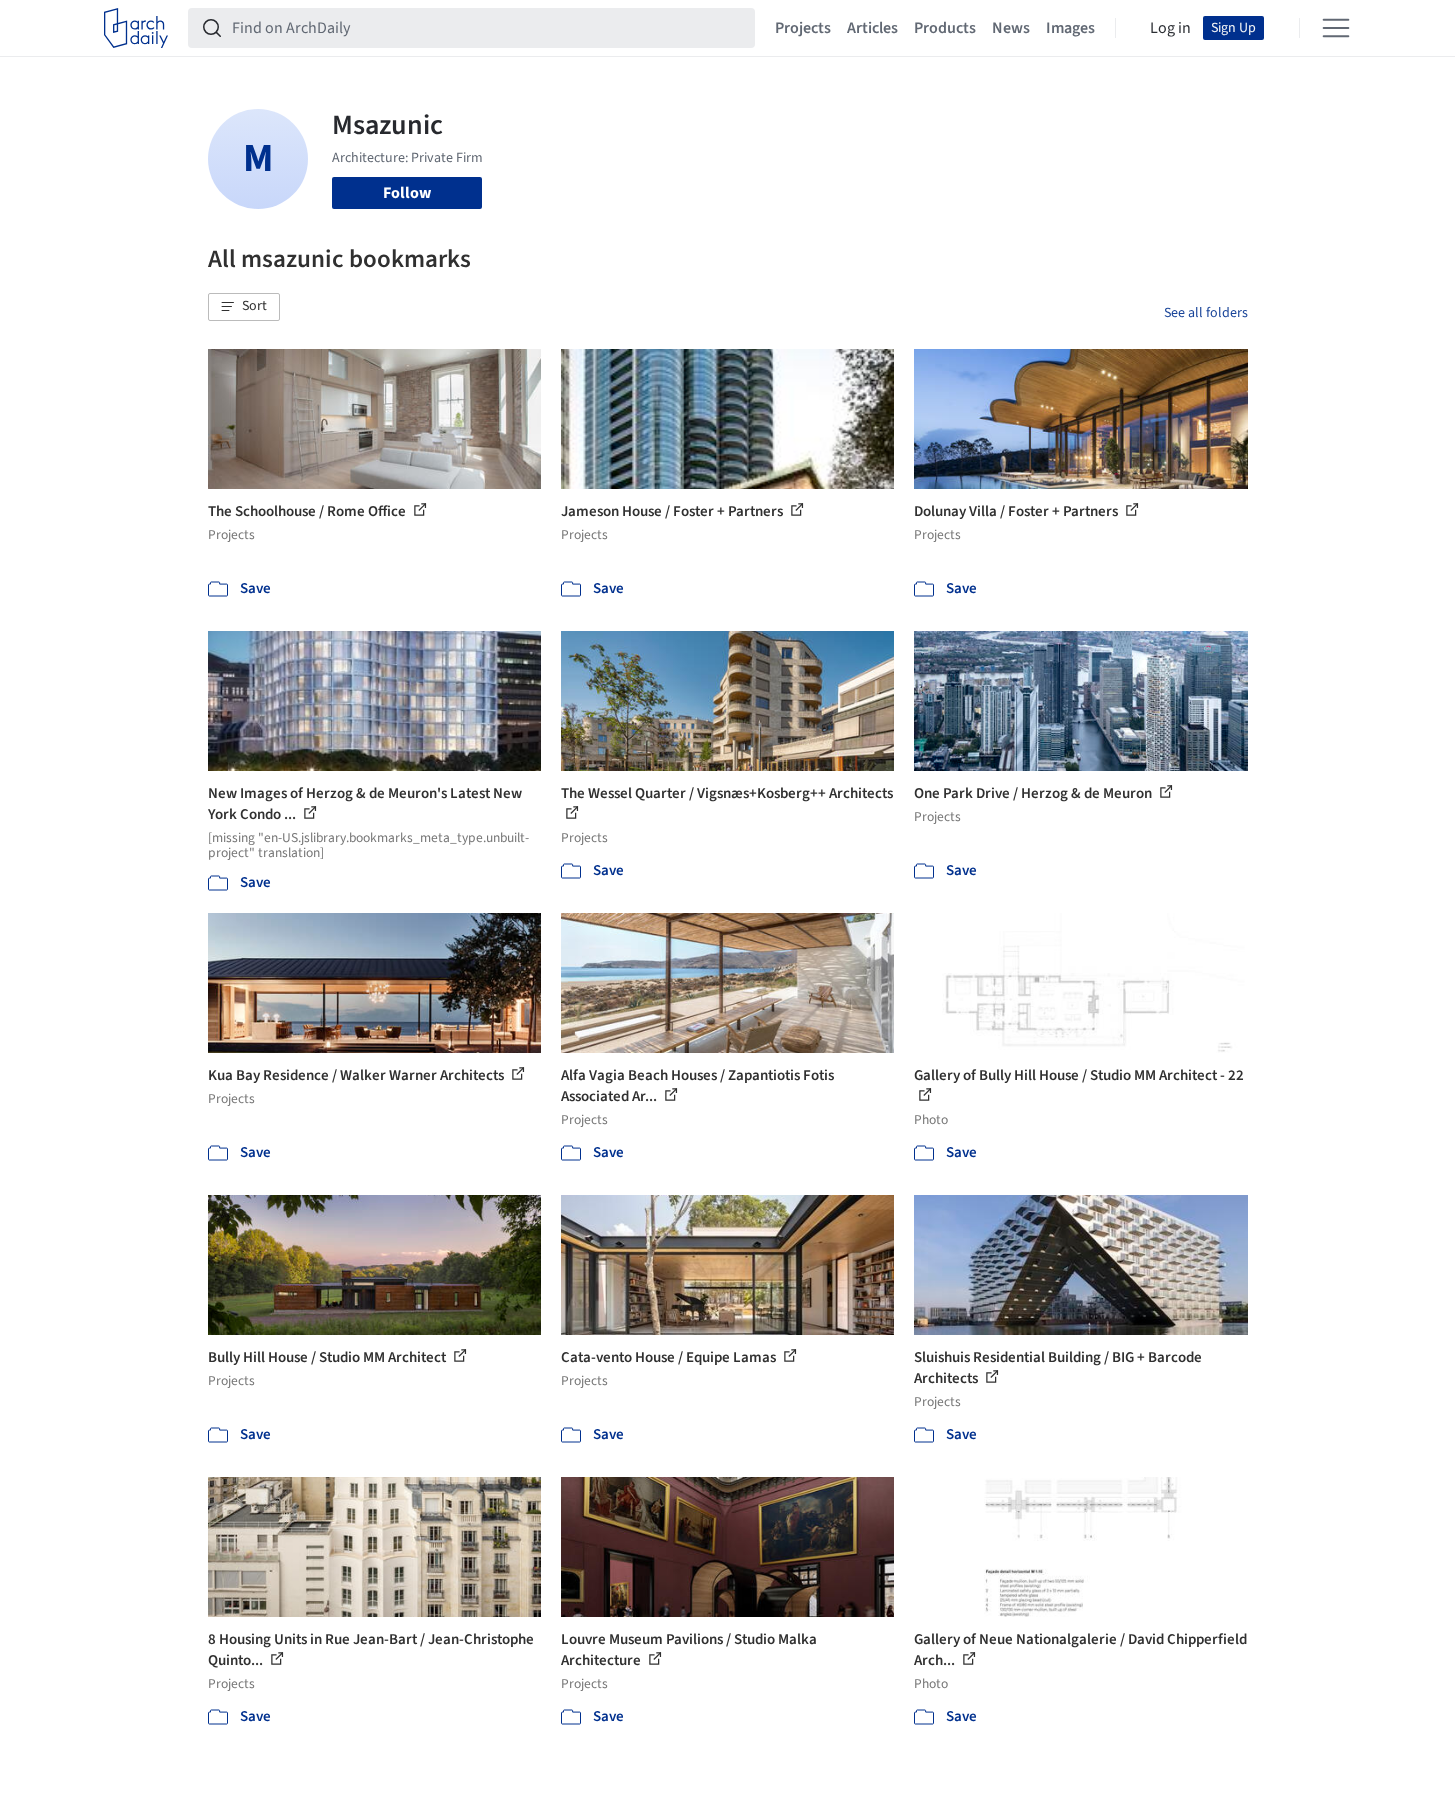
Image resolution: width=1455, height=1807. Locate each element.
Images (1070, 28)
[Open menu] (1336, 28)
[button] (244, 307)
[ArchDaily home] (136, 28)
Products (945, 28)
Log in (1170, 28)
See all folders (1206, 313)
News (1011, 28)
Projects (803, 28)
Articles (872, 28)
